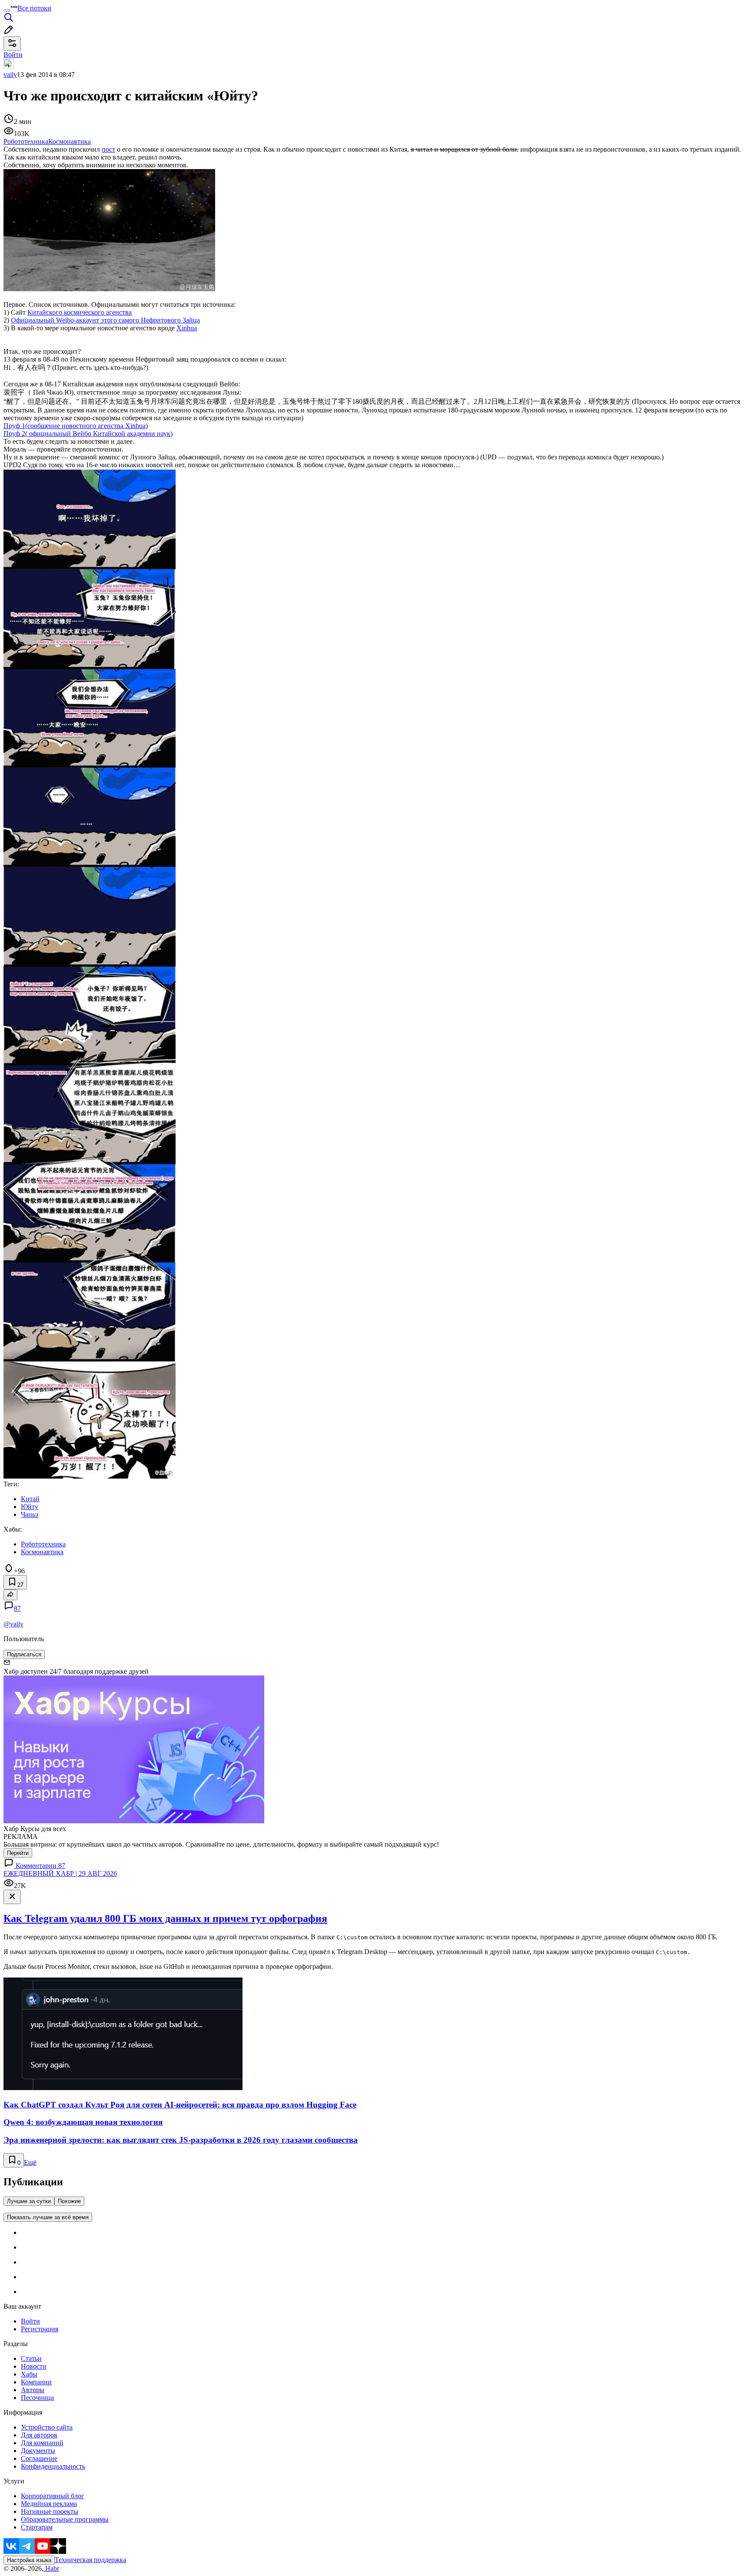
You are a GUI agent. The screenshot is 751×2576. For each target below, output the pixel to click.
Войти (30, 2321)
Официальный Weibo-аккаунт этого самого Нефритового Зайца (105, 320)
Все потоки (34, 8)
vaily (10, 75)
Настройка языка (29, 2560)
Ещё (30, 2162)
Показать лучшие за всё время (48, 2217)
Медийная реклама (49, 2504)
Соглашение (39, 2458)
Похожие (69, 2201)
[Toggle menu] (7, 10)
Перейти (18, 1853)
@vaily (13, 1624)
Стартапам (37, 2527)
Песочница (37, 2398)
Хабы (29, 2374)
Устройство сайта (47, 2427)
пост (108, 149)
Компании (36, 2382)
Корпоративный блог (53, 2496)
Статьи (31, 2358)
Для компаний (42, 2443)
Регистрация (40, 2329)
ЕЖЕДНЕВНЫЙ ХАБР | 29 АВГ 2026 (60, 1873)
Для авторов (39, 2435)
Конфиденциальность (53, 2466)
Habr (51, 2568)
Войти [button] (13, 55)
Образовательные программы (65, 2519)
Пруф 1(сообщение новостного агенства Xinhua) (76, 426)
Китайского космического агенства (80, 312)
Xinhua (187, 328)
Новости (34, 2366)
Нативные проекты (50, 2511)
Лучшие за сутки (29, 2201)
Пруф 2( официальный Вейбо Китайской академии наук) (88, 434)
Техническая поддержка (90, 2560)
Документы (38, 2451)
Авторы (33, 2390)
